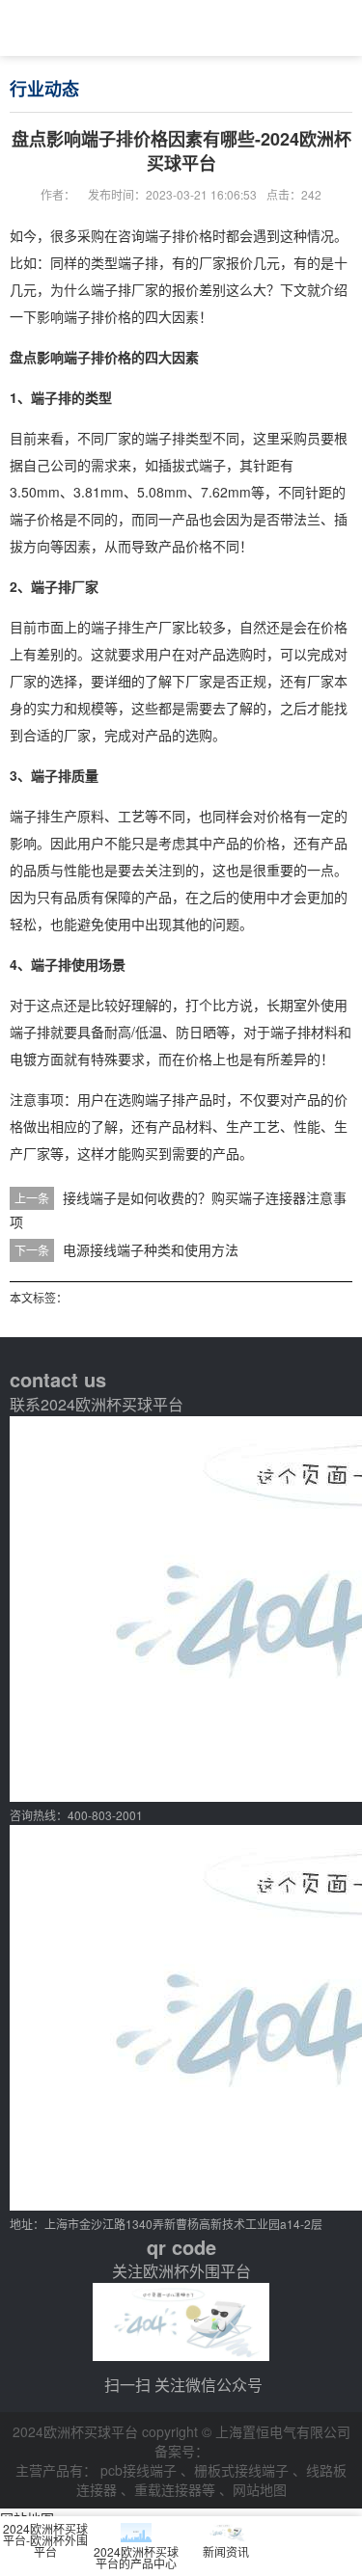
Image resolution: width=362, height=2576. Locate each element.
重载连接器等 (177, 2489)
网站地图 (260, 2489)
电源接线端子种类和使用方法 (151, 1249)
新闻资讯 (226, 2551)
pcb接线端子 (140, 2470)
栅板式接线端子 (243, 2470)
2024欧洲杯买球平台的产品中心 (136, 2557)
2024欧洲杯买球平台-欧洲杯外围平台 (45, 2540)
